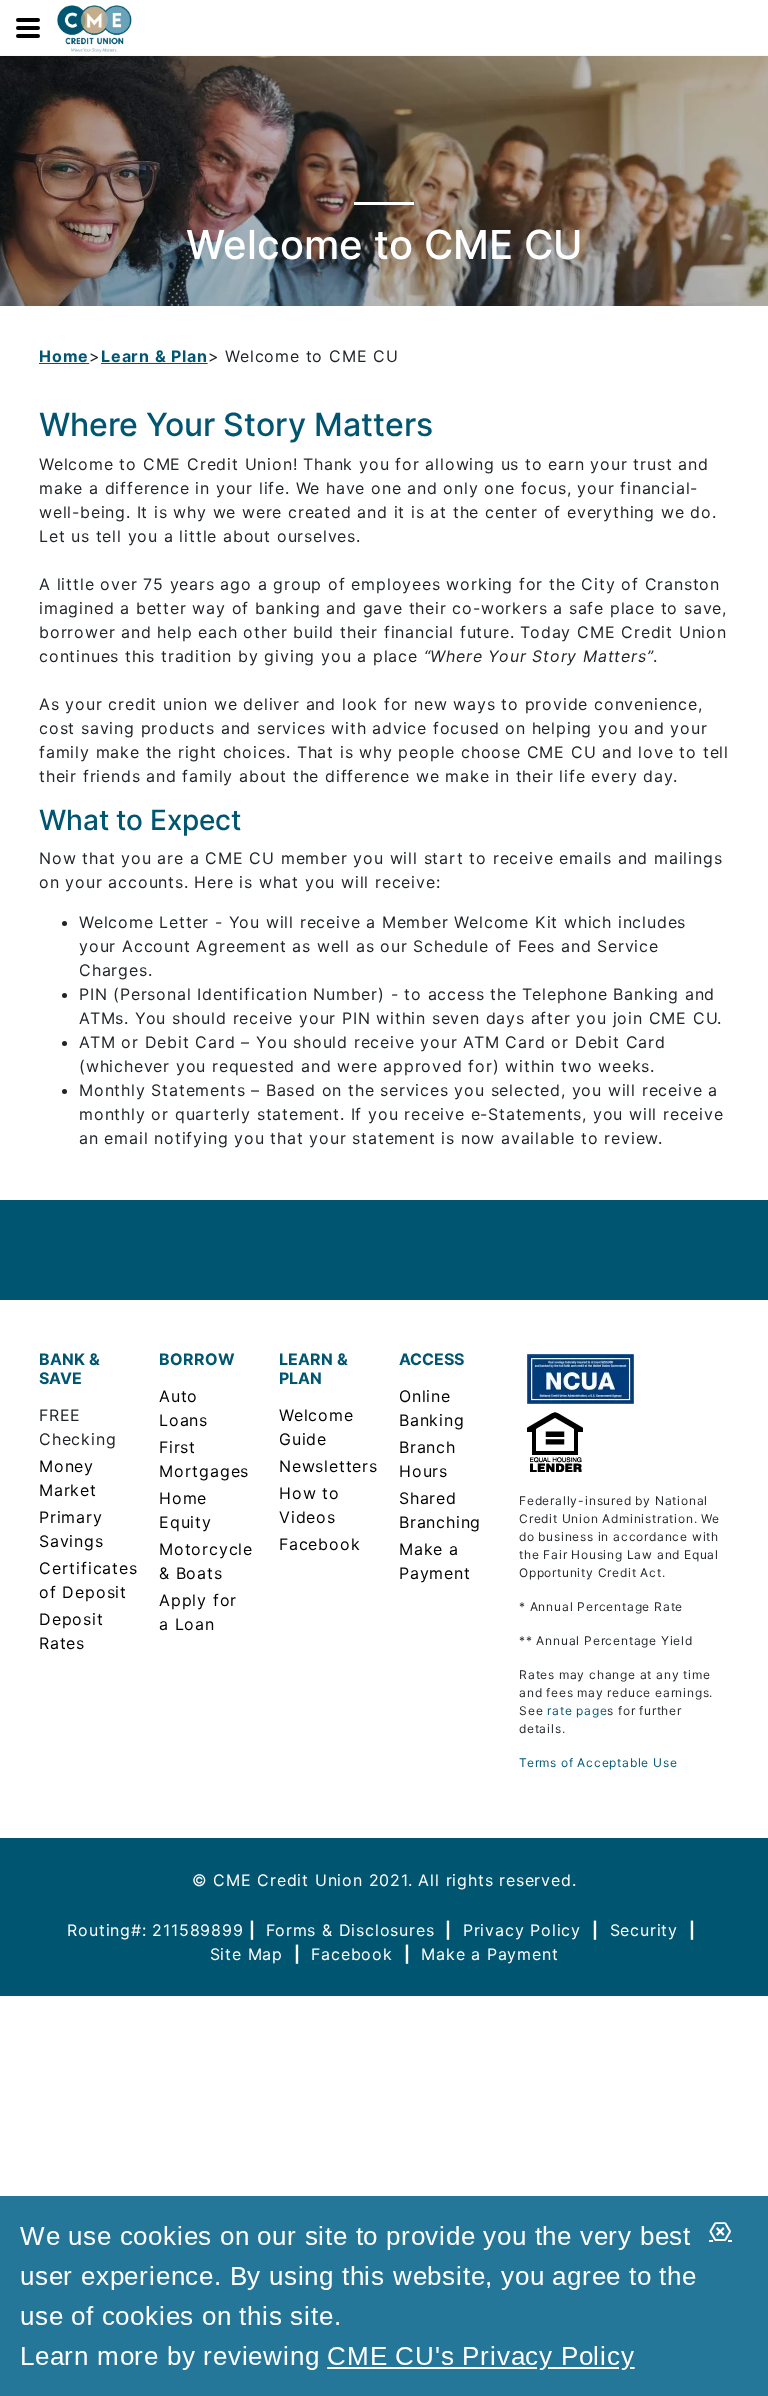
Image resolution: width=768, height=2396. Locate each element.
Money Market (68, 1478)
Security (644, 1930)
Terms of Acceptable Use (598, 1762)
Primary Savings (71, 1529)
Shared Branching (440, 1510)
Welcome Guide (316, 1427)
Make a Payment (435, 1561)
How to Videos (309, 1505)
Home (64, 356)
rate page (577, 1710)
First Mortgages (204, 1459)
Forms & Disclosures (350, 1930)
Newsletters (324, 1466)
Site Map (246, 1954)
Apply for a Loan (198, 1612)
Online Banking (432, 1408)
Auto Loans (183, 1408)
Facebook (319, 1544)
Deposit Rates (71, 1631)
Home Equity (185, 1510)
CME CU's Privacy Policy (480, 2356)
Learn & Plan (154, 356)
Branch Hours (427, 1459)
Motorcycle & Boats (204, 1561)
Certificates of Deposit (84, 1580)
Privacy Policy (522, 1930)
